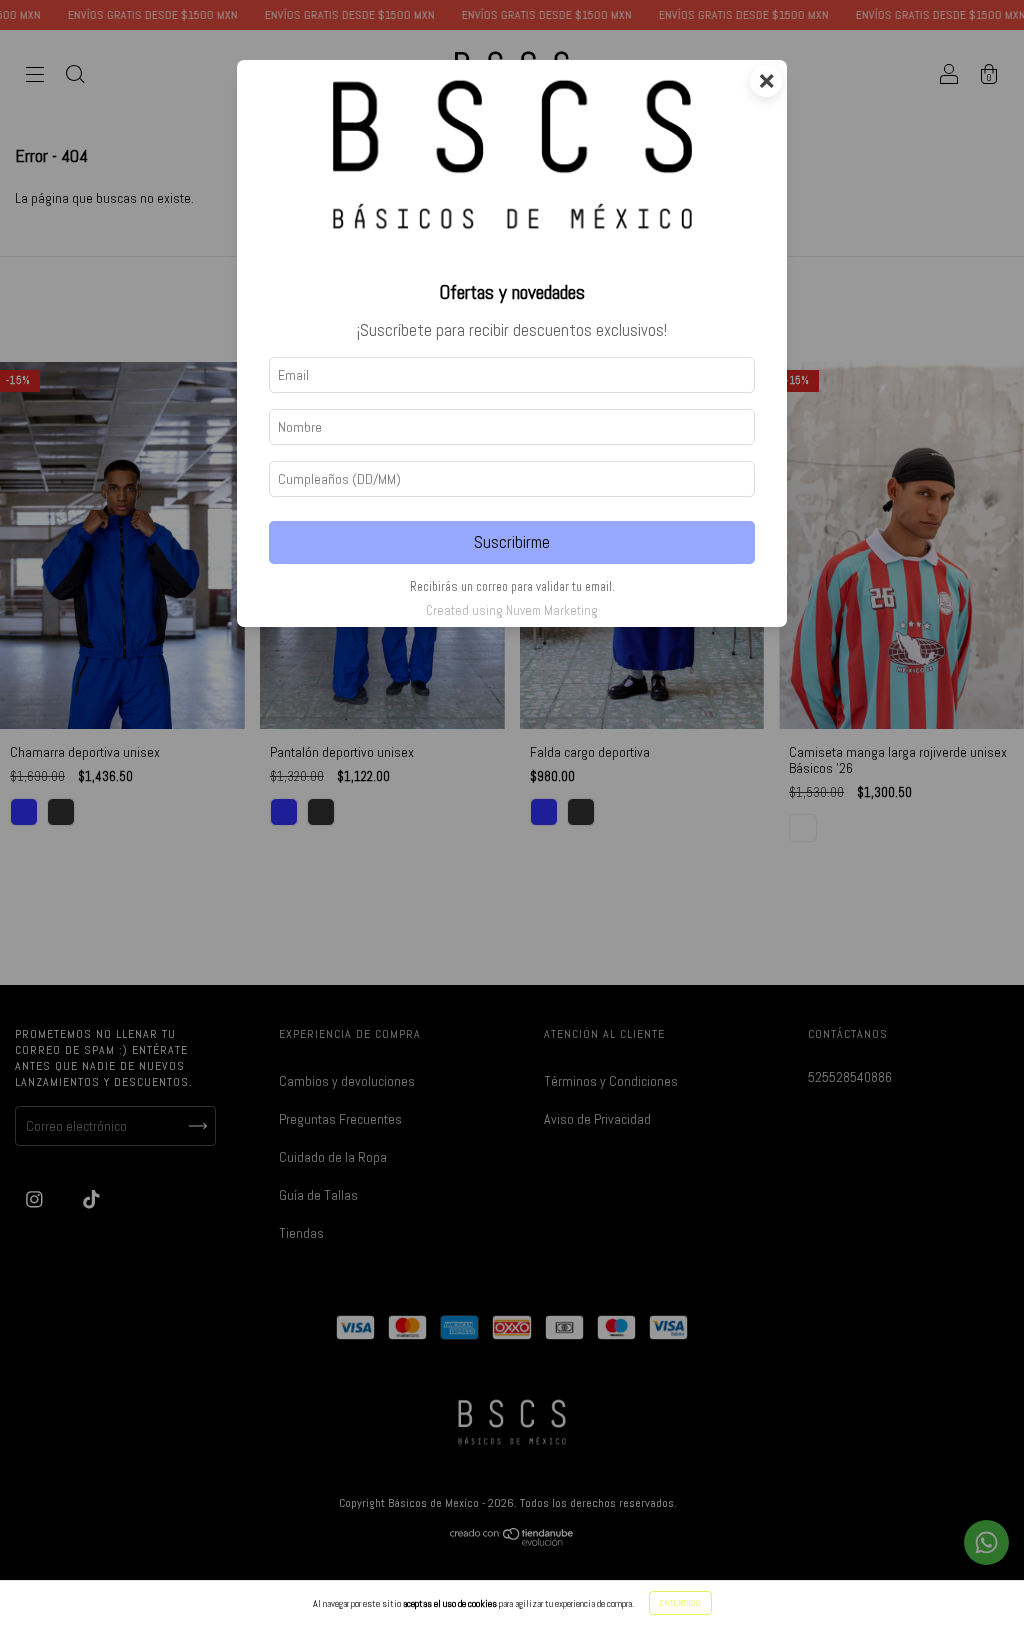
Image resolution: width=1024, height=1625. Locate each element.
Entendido (680, 1603)
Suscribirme (512, 542)
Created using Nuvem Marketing (512, 610)
